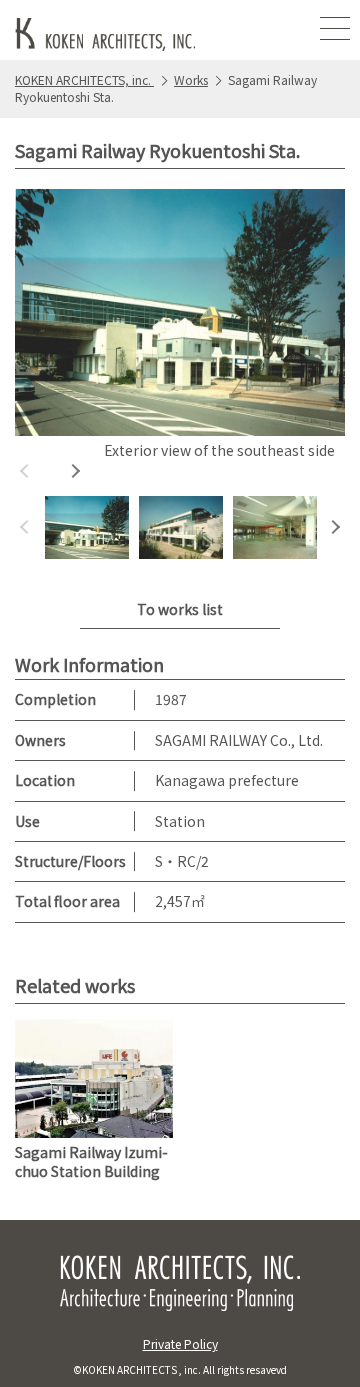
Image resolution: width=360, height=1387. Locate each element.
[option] (180, 327)
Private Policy (180, 1343)
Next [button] (75, 471)
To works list (180, 609)
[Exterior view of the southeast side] (180, 313)
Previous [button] (25, 471)
